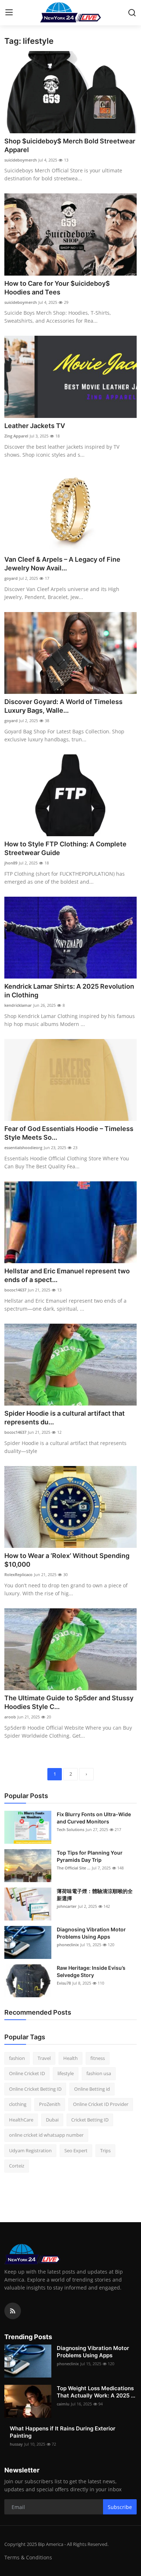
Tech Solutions (70, 1829)
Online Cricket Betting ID (35, 2089)
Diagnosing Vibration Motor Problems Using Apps (91, 1933)
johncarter (67, 1906)
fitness (98, 2058)
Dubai (52, 2120)
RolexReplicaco (18, 1574)
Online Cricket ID (27, 2073)
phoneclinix (68, 1945)
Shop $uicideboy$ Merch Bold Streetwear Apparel (70, 145)
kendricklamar (18, 1005)
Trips (105, 2150)
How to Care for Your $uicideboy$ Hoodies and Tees (57, 288)
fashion (17, 2058)
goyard (11, 578)
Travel (44, 2058)
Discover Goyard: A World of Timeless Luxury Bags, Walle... (63, 706)
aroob (10, 1717)
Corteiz (17, 2166)
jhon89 (11, 863)
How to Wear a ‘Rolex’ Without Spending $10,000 (67, 1560)
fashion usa (99, 2073)
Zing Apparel (16, 436)
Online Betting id (92, 2089)
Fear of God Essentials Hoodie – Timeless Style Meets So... (69, 1133)
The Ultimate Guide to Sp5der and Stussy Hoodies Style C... (69, 1702)
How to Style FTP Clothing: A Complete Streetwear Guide (65, 848)
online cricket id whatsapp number (46, 2135)
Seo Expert (76, 2150)
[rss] (13, 2311)
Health (70, 2058)
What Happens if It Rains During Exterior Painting (63, 2432)
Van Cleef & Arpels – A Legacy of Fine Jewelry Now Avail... (62, 564)
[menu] (9, 13)
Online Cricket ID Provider (101, 2104)
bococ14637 (15, 1290)
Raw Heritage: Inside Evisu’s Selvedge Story (91, 1971)
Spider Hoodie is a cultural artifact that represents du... (65, 1418)
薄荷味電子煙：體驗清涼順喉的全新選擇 (95, 1895)
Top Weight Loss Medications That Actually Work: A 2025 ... (96, 2392)
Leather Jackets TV (35, 426)
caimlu (63, 2404)
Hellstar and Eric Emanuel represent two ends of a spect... (67, 1275)
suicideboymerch (21, 160)
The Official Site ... (74, 1868)
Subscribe (120, 2507)
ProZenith (50, 2104)
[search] (132, 13)
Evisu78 (64, 1983)
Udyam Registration (30, 2150)
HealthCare (21, 2120)
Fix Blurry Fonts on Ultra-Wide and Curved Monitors (94, 1818)
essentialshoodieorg (23, 1147)
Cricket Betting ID (90, 2120)
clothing (18, 2104)
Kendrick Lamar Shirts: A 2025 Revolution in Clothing (69, 991)
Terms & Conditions (28, 2557)
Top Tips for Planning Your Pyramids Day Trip (90, 1856)
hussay (16, 2444)
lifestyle (66, 2073)
